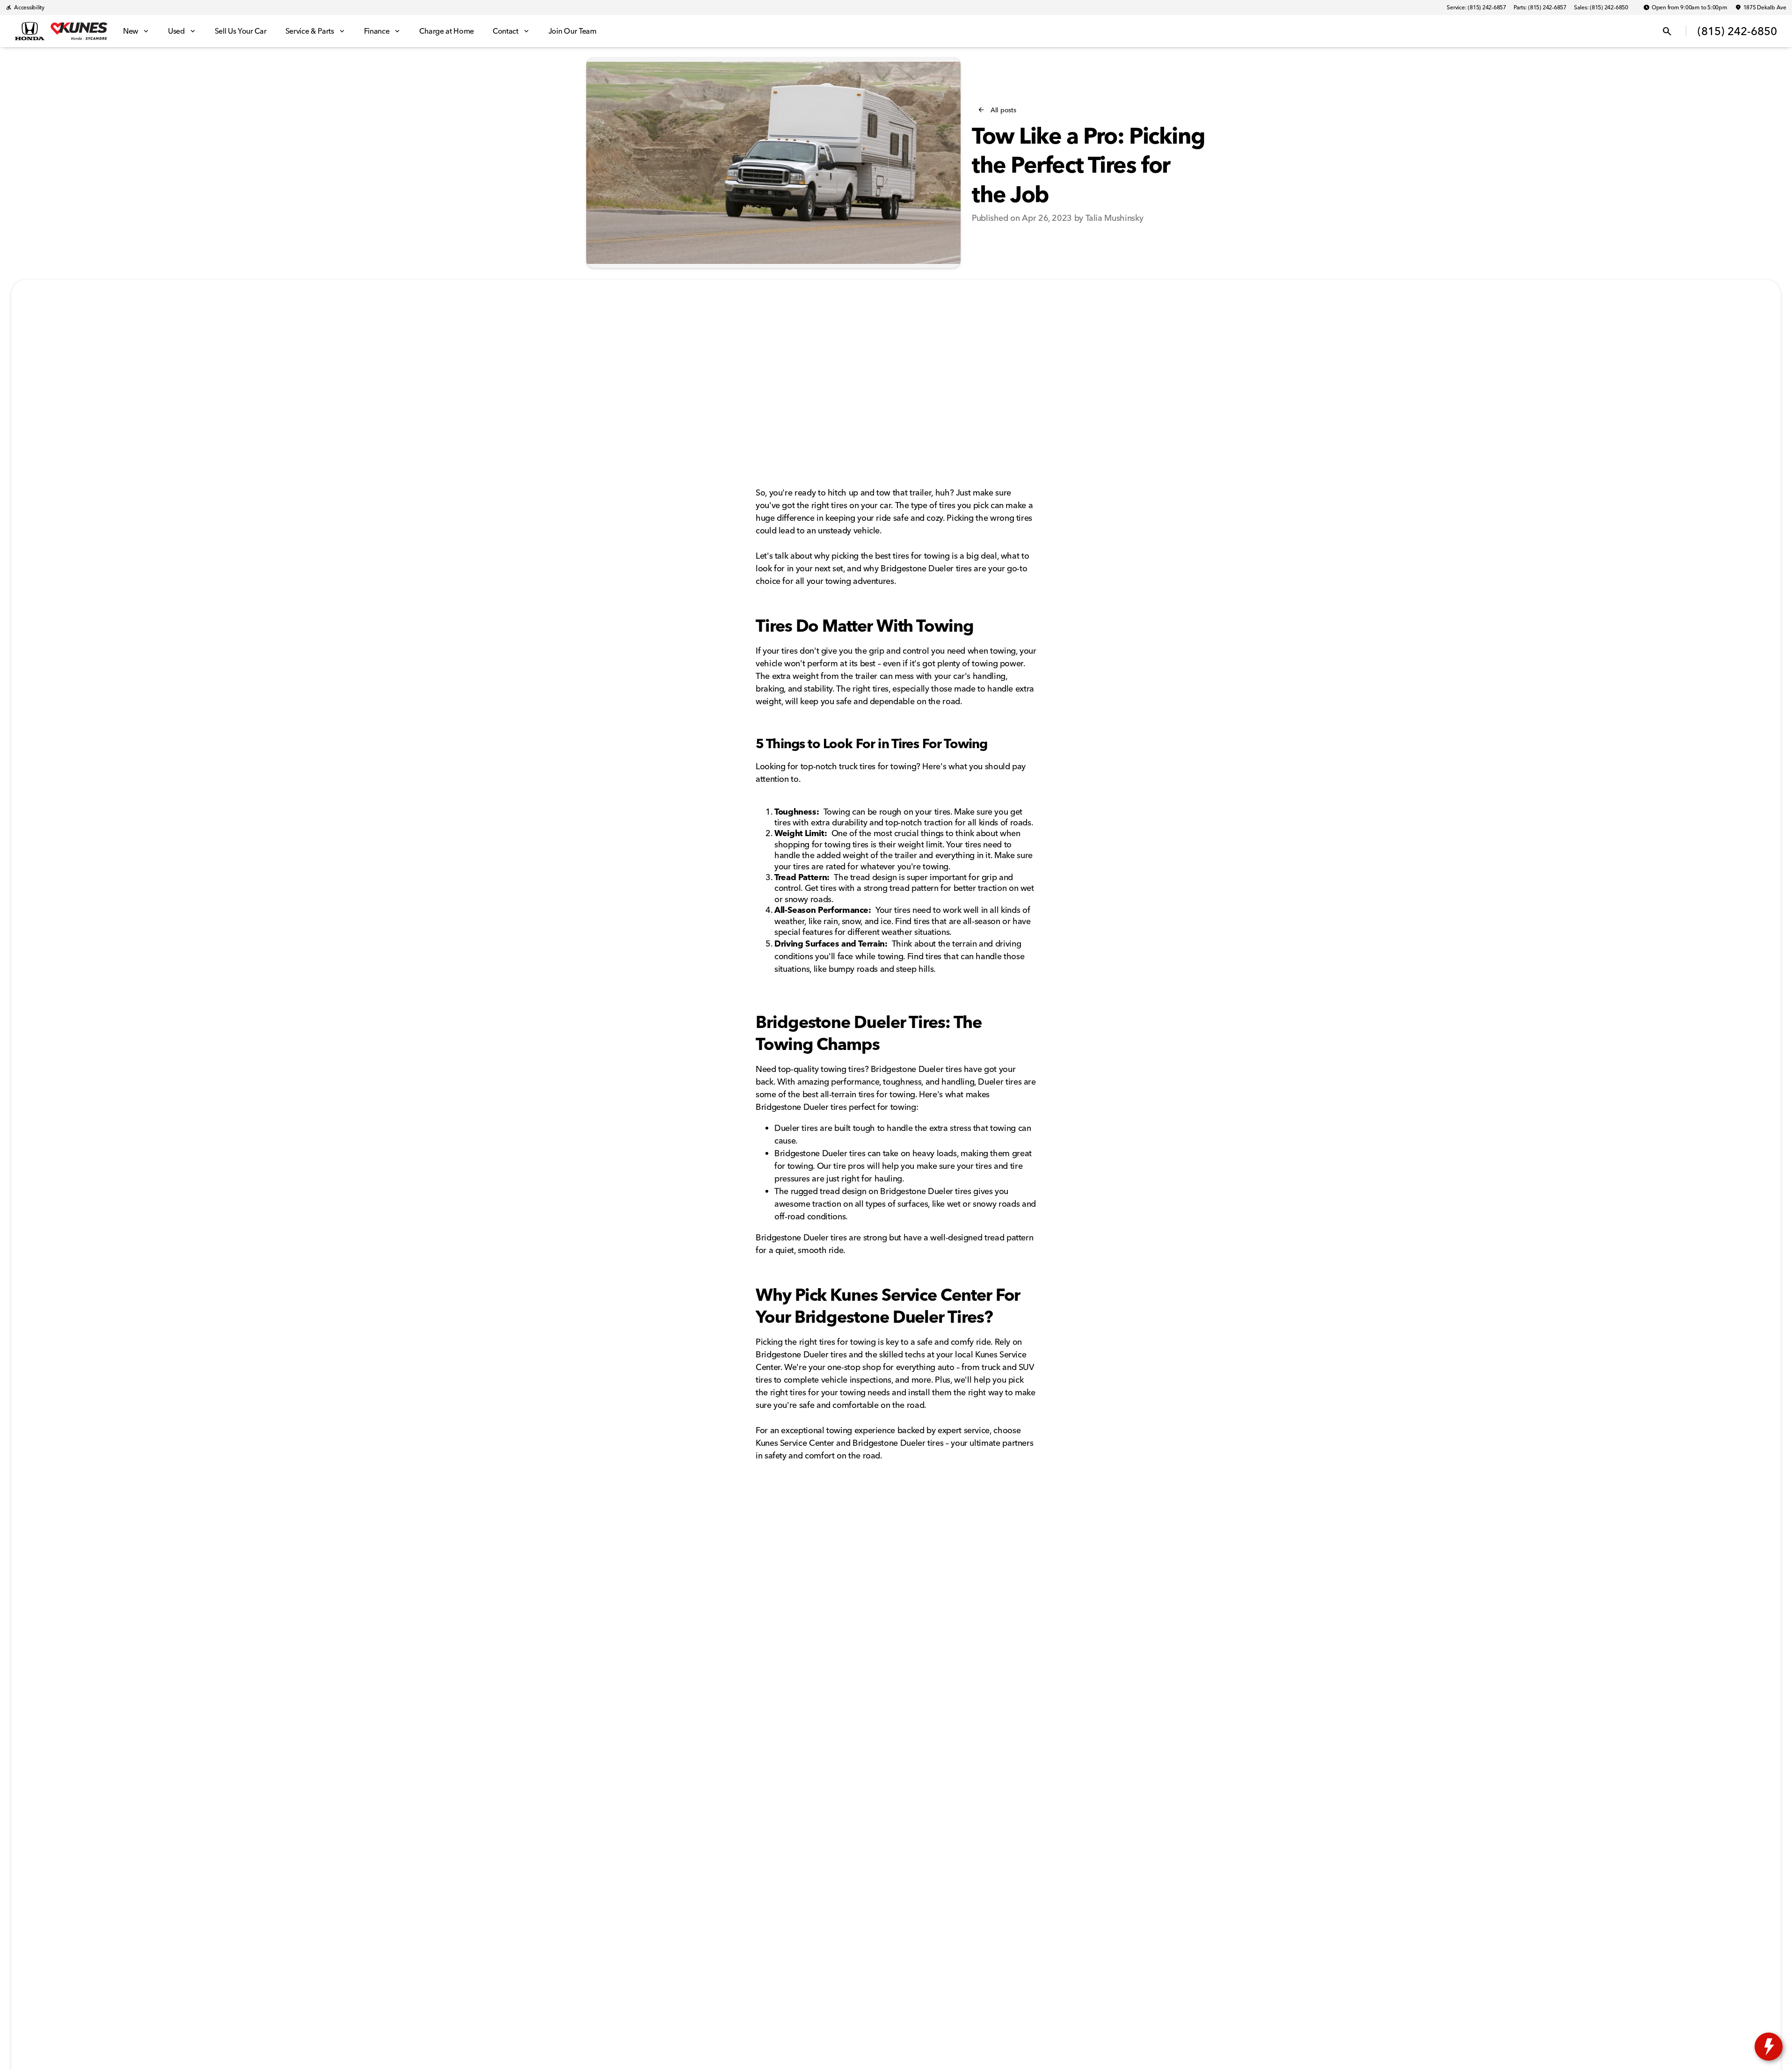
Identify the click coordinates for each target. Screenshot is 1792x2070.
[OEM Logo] (30, 31)
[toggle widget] (1769, 2047)
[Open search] (1667, 31)
